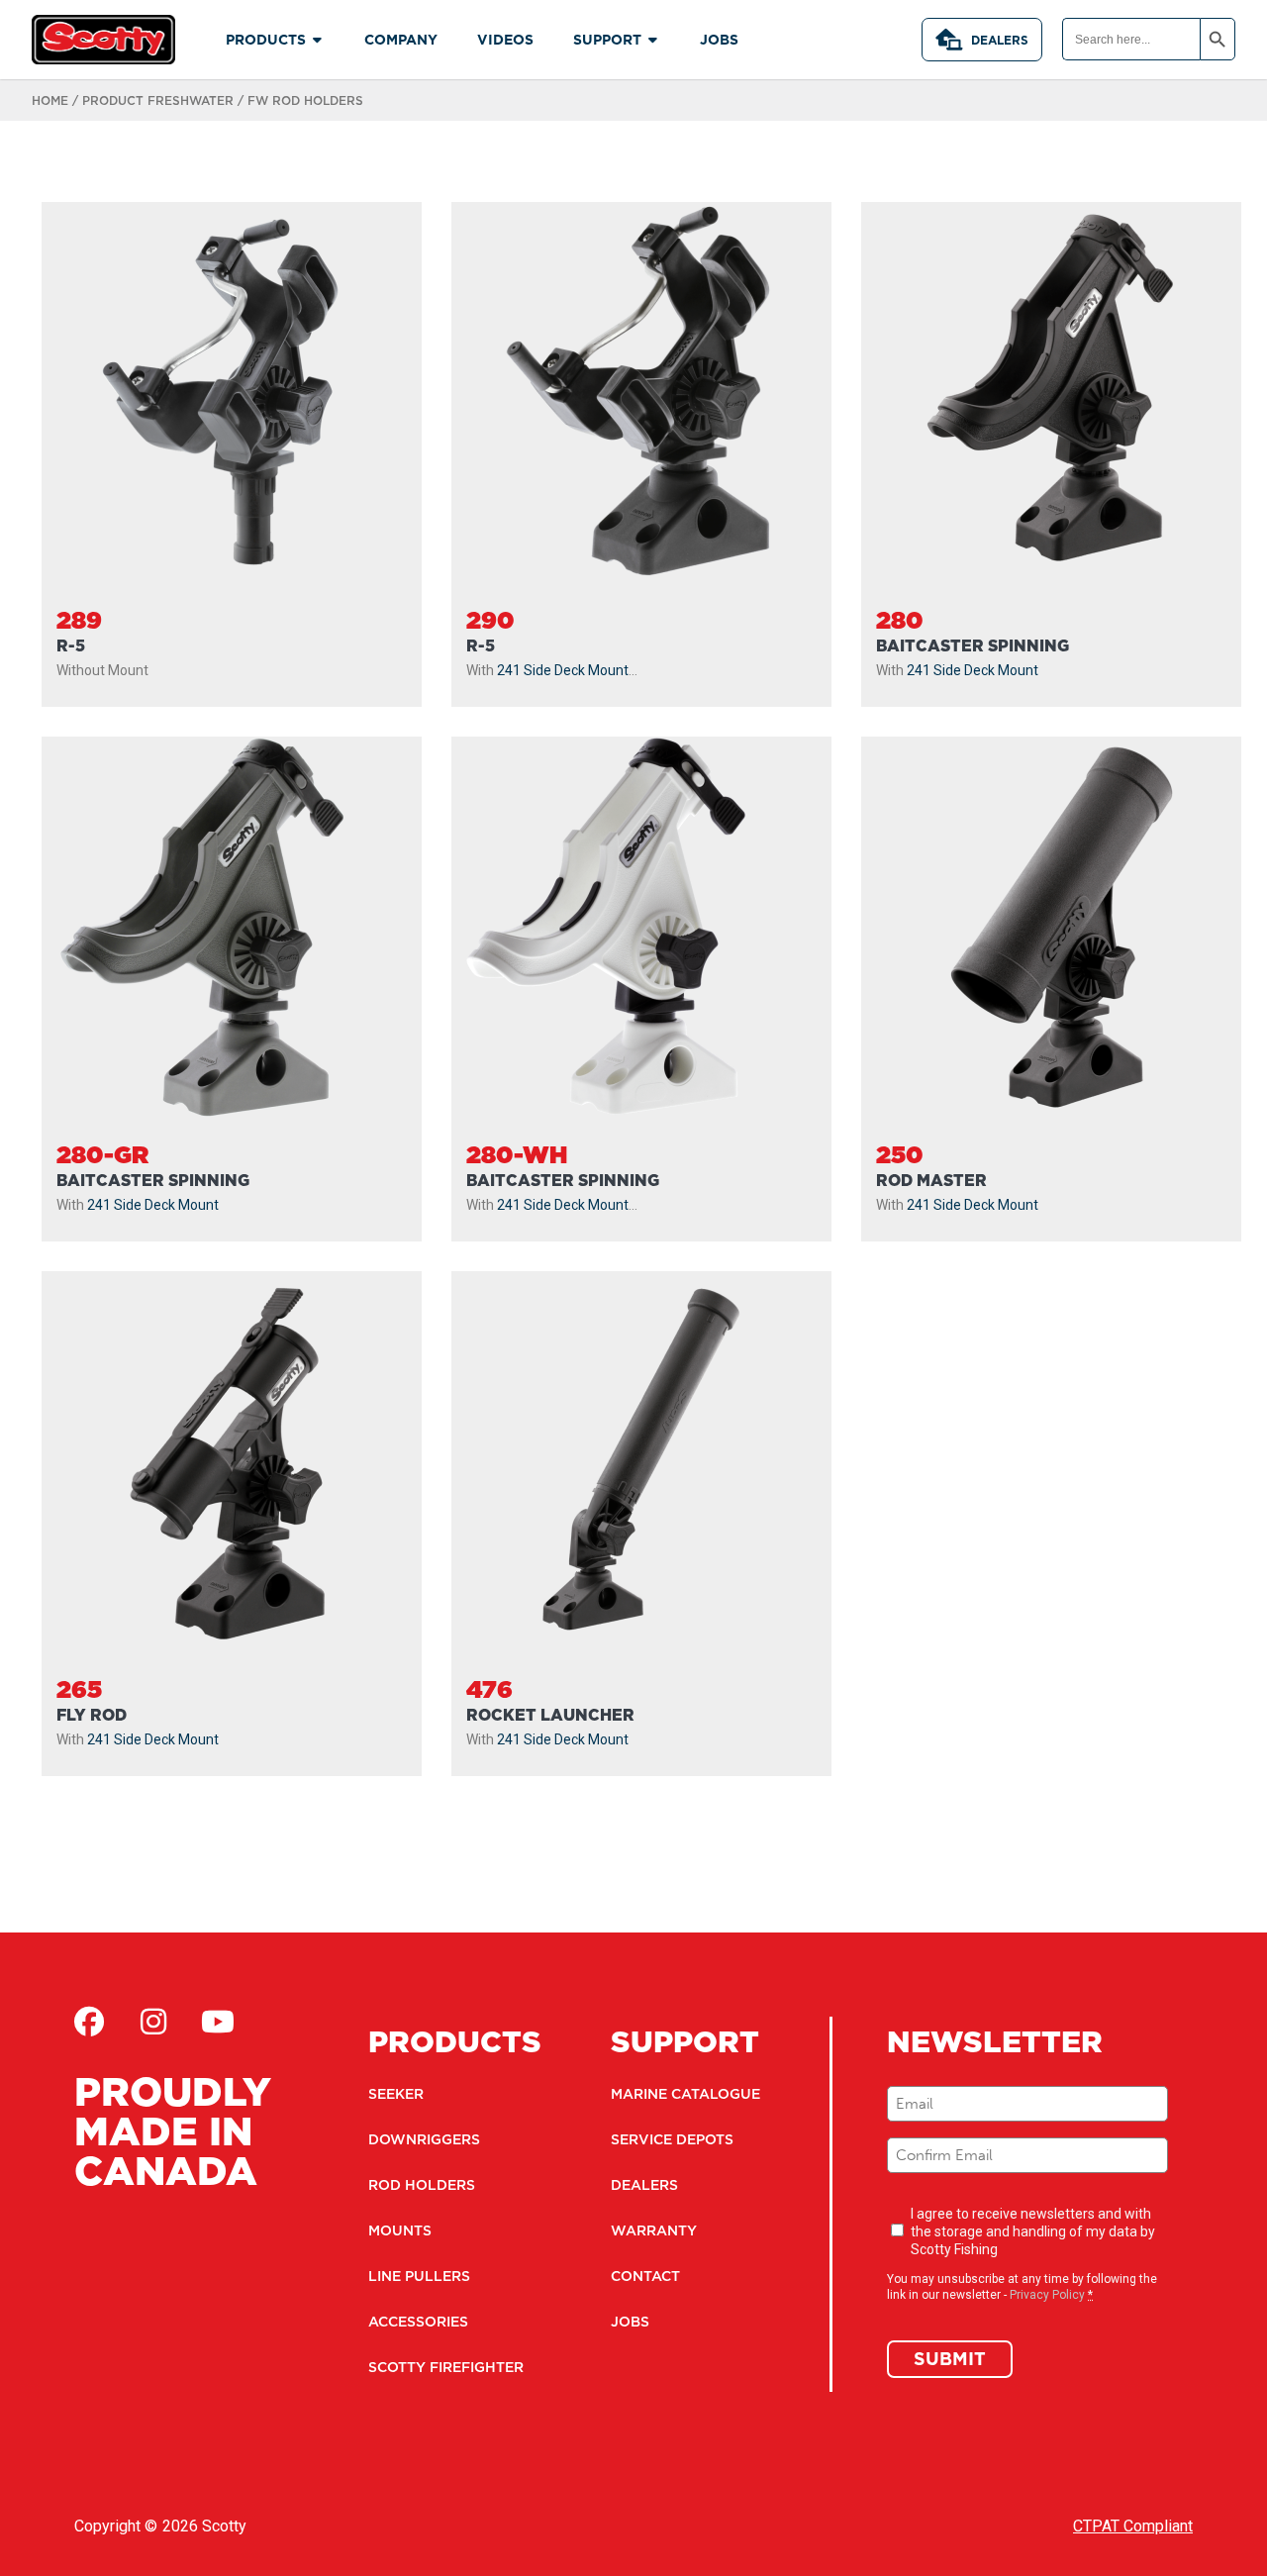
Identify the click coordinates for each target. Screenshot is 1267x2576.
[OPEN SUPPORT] (653, 40)
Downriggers (424, 2139)
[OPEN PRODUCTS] (318, 40)
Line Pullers (419, 2276)
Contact (645, 2276)
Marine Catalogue (685, 2094)
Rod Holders (422, 2185)
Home (50, 100)
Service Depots (672, 2139)
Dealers (1000, 40)
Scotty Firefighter (446, 2367)
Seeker (396, 2094)
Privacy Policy (1047, 2295)
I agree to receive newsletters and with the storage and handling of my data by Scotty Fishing (1033, 2231)
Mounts (400, 2230)
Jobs (630, 2322)
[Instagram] (153, 2022)
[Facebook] (89, 2022)
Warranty (654, 2230)
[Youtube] (218, 2022)
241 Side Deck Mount (563, 670)
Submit (950, 2359)
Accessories (418, 2322)
